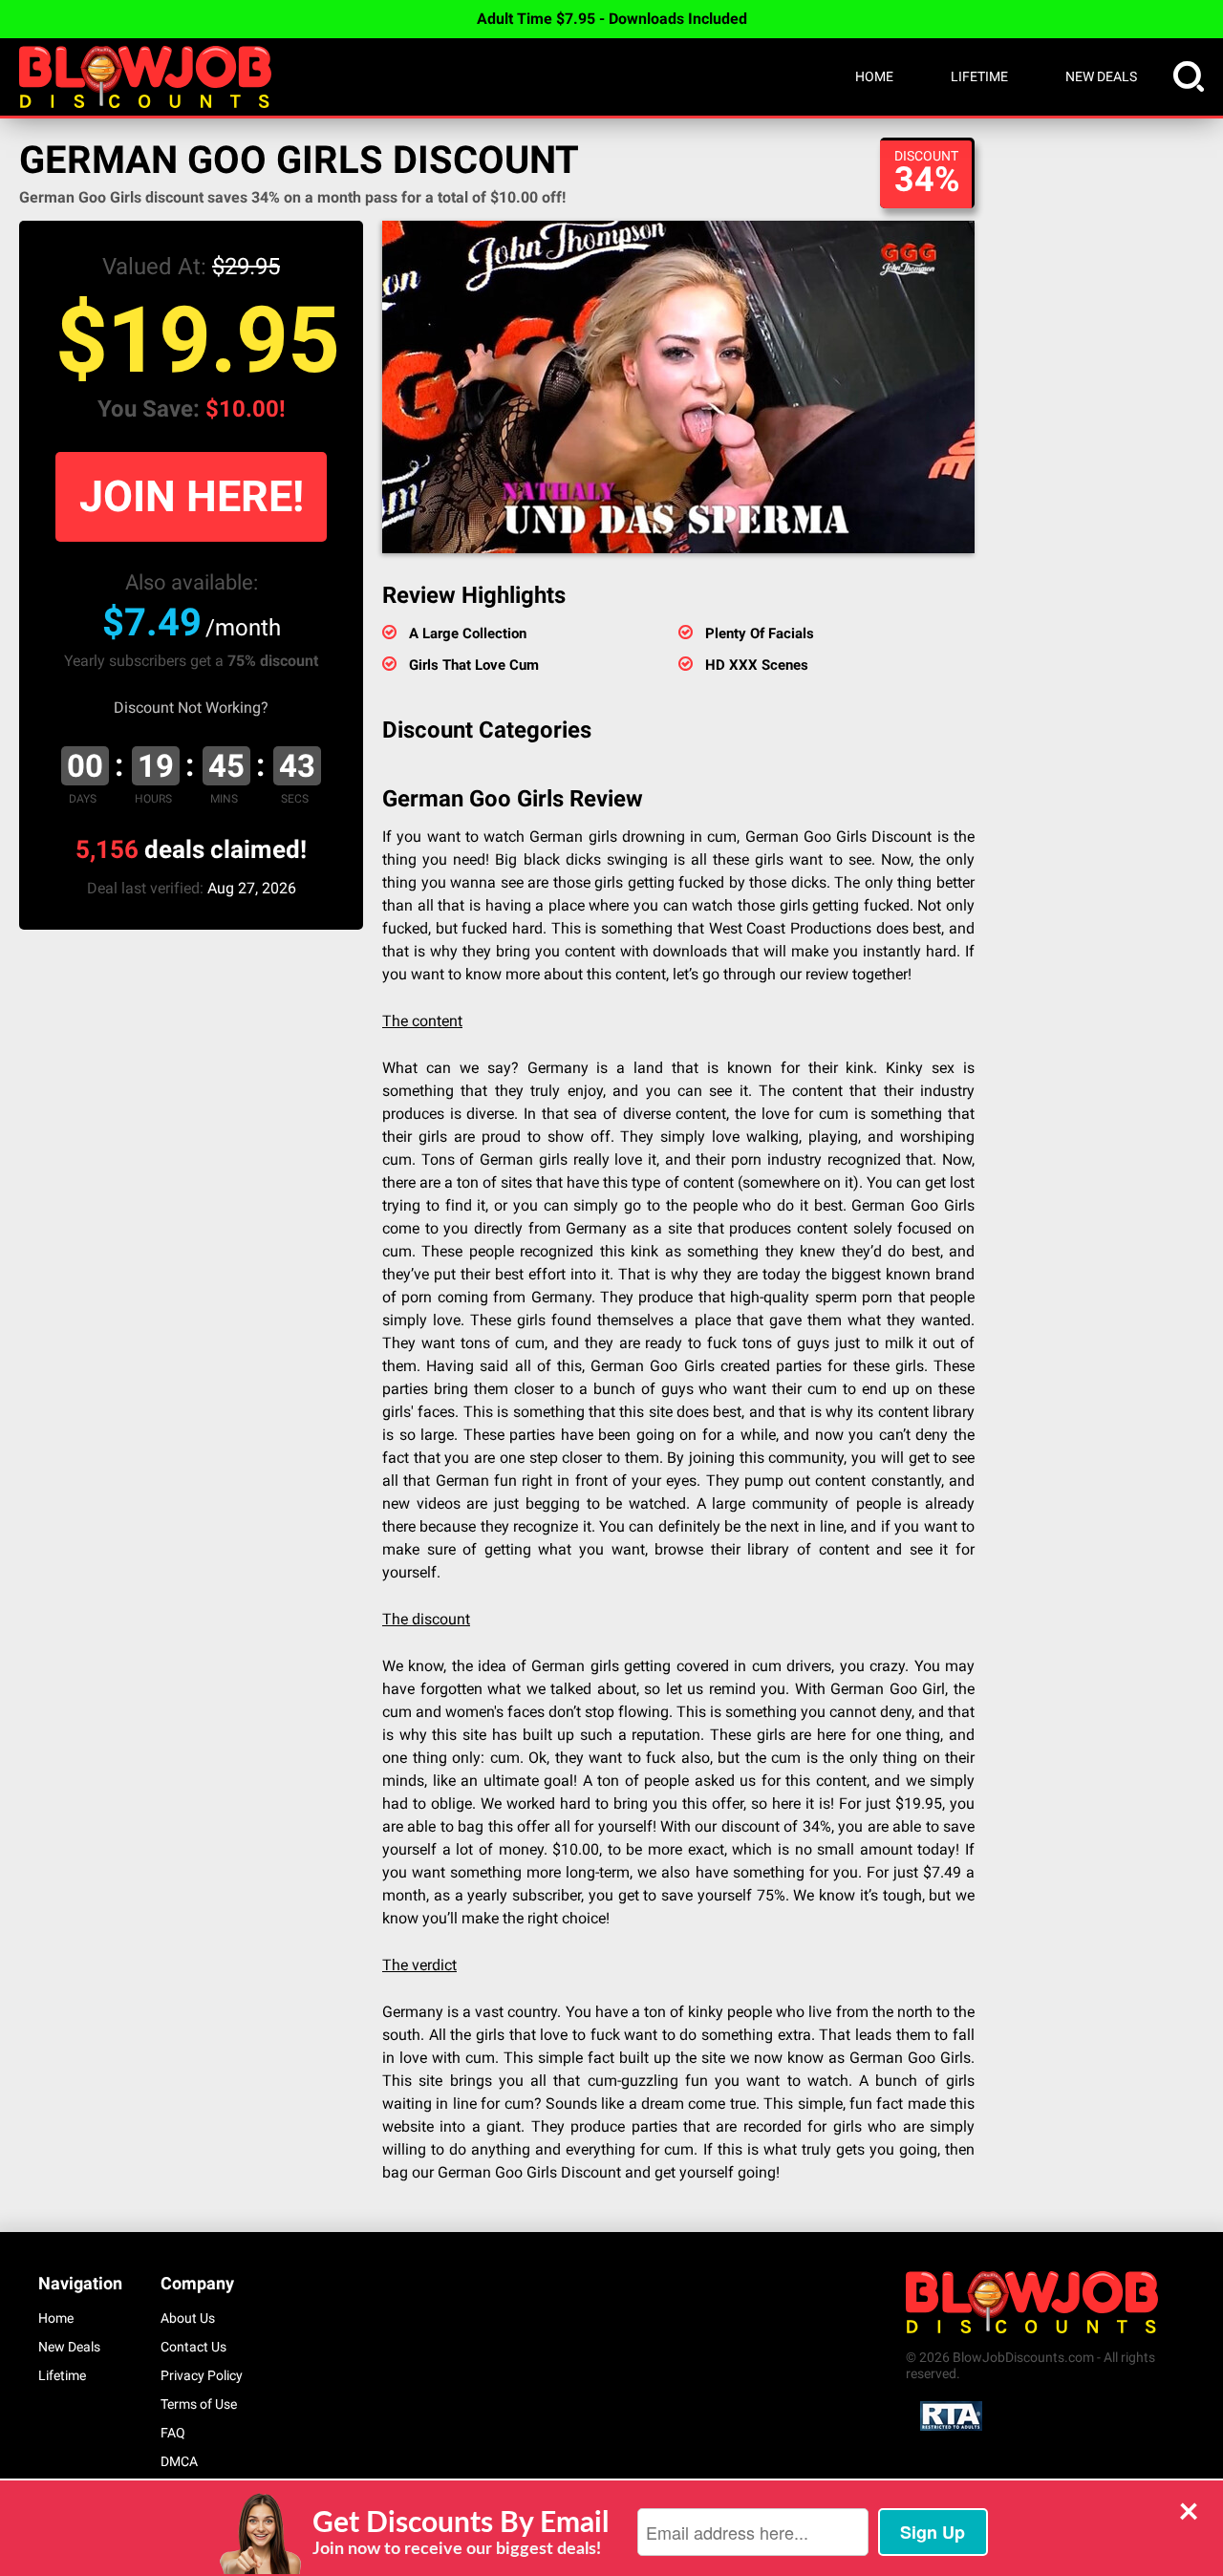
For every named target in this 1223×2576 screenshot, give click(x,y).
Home (874, 76)
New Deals (1101, 76)
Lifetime (979, 76)
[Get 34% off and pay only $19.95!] (678, 387)
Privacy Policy (202, 2375)
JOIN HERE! (192, 496)
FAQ (173, 2433)
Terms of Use (199, 2404)
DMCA (179, 2461)
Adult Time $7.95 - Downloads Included (612, 19)
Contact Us (193, 2347)
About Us (188, 2318)
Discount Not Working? (191, 708)
